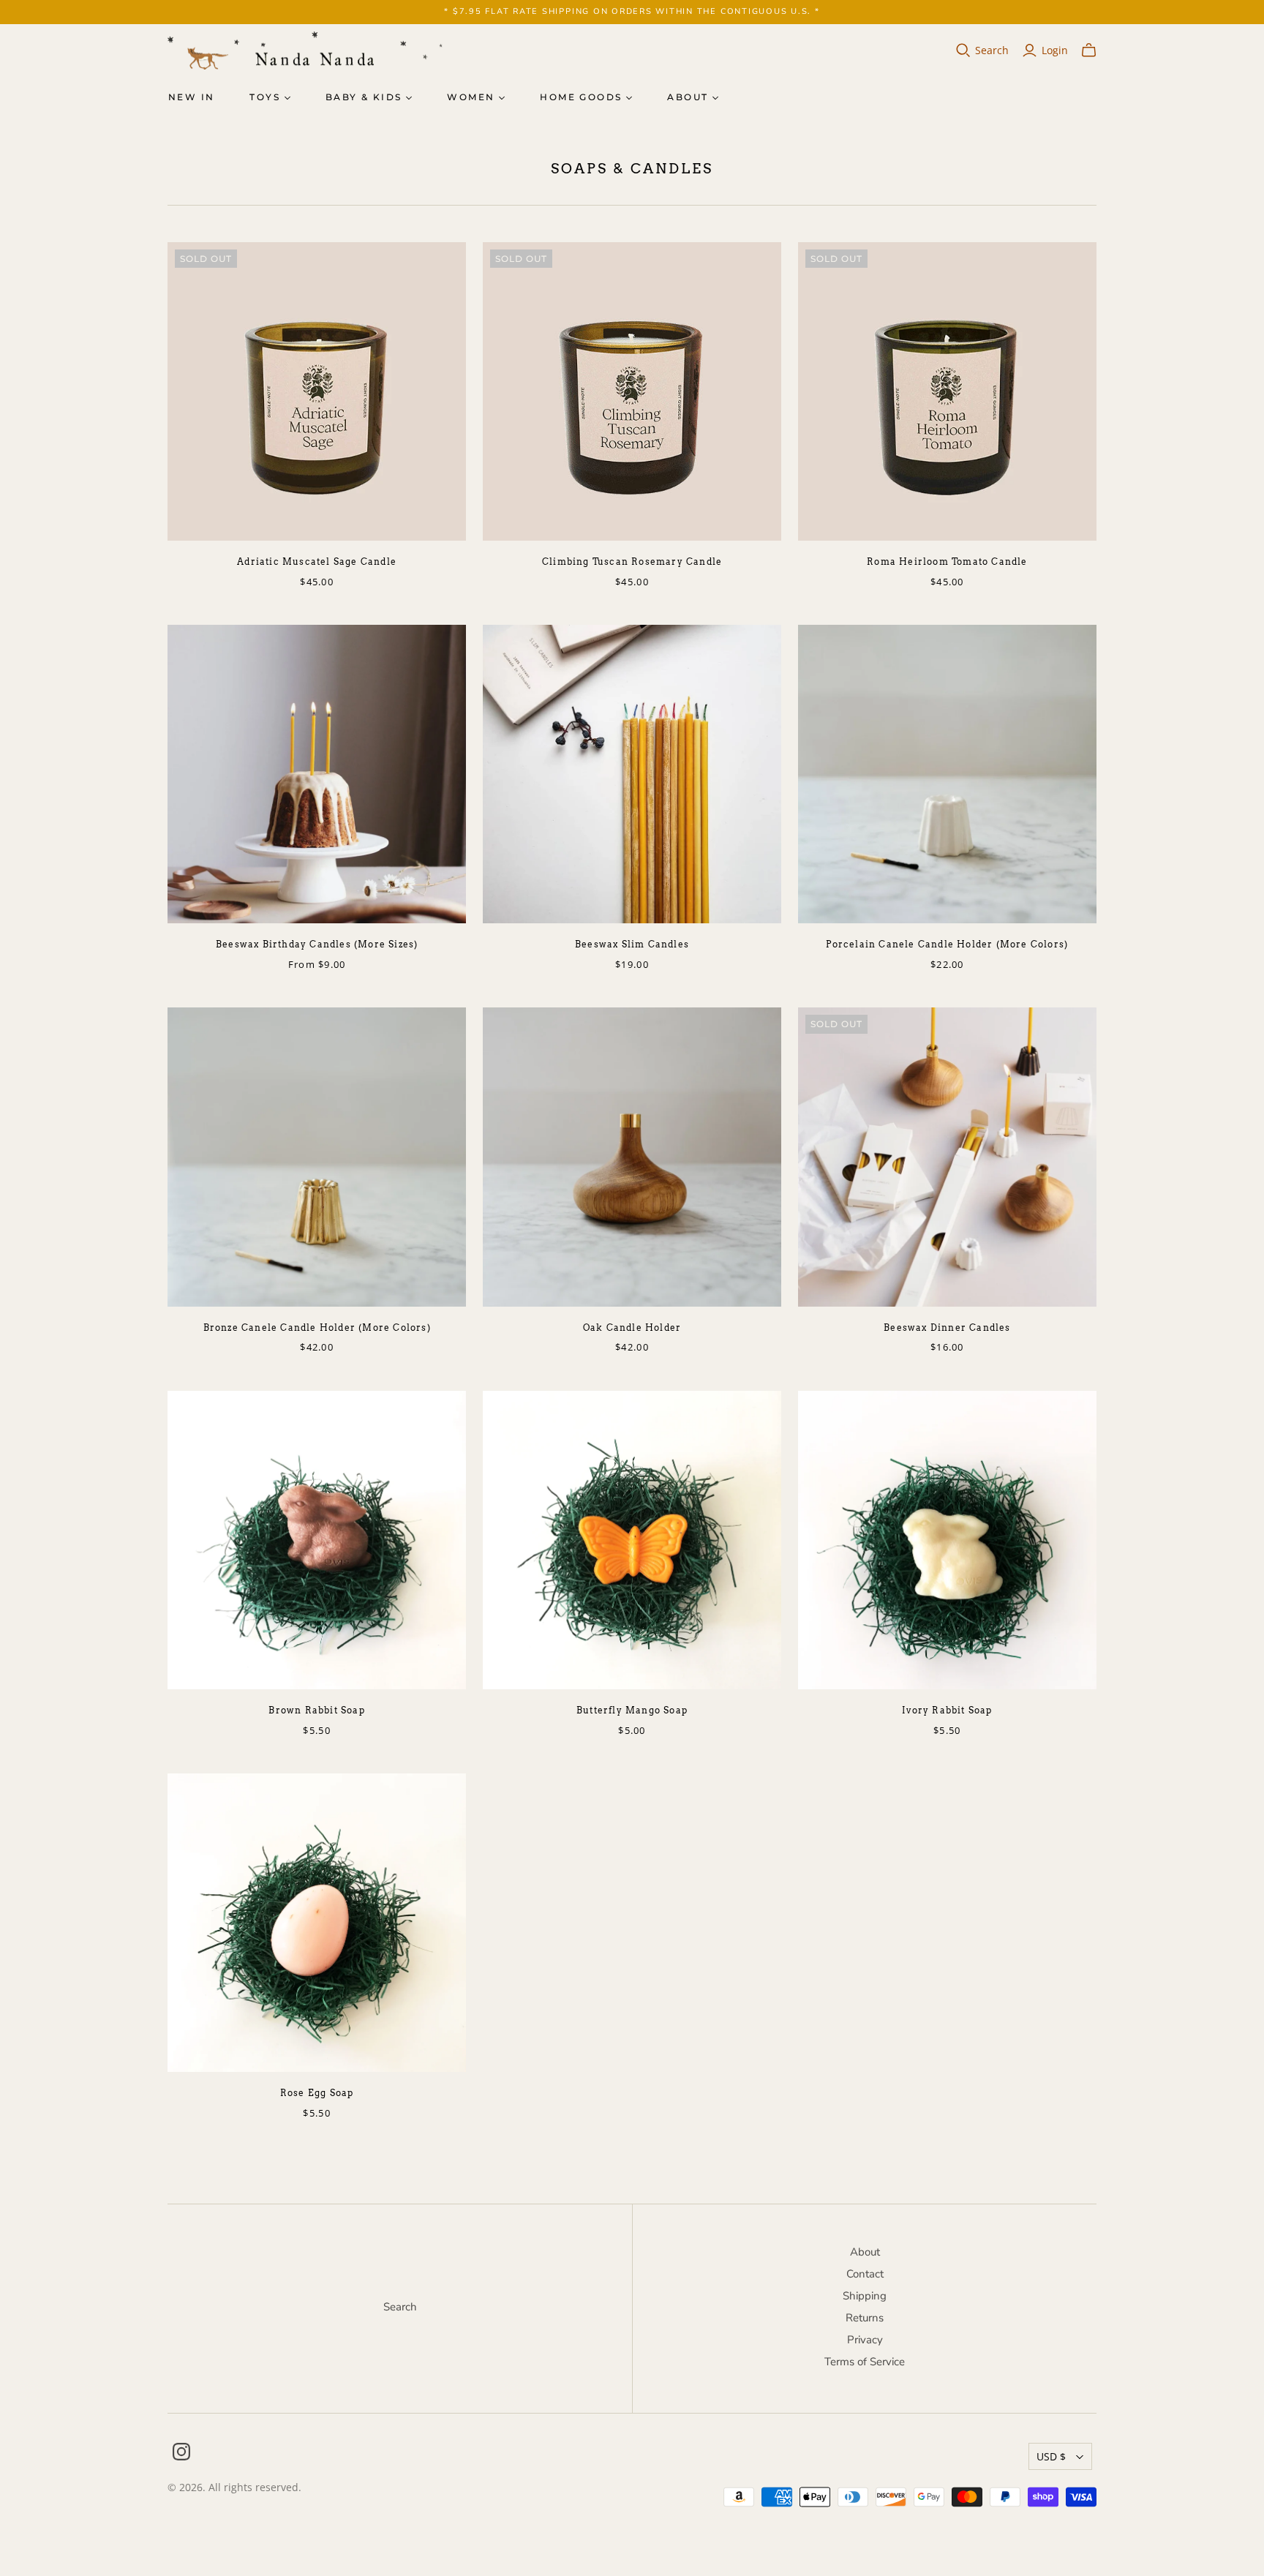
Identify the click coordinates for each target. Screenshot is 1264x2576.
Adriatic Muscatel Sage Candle (317, 562)
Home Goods (581, 97)
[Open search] (963, 50)
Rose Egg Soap (317, 2093)
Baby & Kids (364, 97)
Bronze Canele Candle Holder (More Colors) (317, 1328)
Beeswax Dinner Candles (947, 1328)
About (688, 97)
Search (992, 50)
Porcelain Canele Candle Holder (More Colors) (947, 944)
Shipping (865, 2296)
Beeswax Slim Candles (632, 944)
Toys (265, 97)
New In (191, 97)
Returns (865, 2318)
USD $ (1051, 2456)
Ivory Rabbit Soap (947, 1710)
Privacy (865, 2340)
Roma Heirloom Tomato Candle (947, 562)
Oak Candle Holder (632, 1328)
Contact (865, 2274)
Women (471, 97)
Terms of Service (865, 2362)
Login (1055, 50)
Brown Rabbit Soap (316, 1710)
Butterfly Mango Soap (632, 1710)
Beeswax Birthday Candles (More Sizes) (317, 944)
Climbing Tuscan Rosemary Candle (632, 562)
